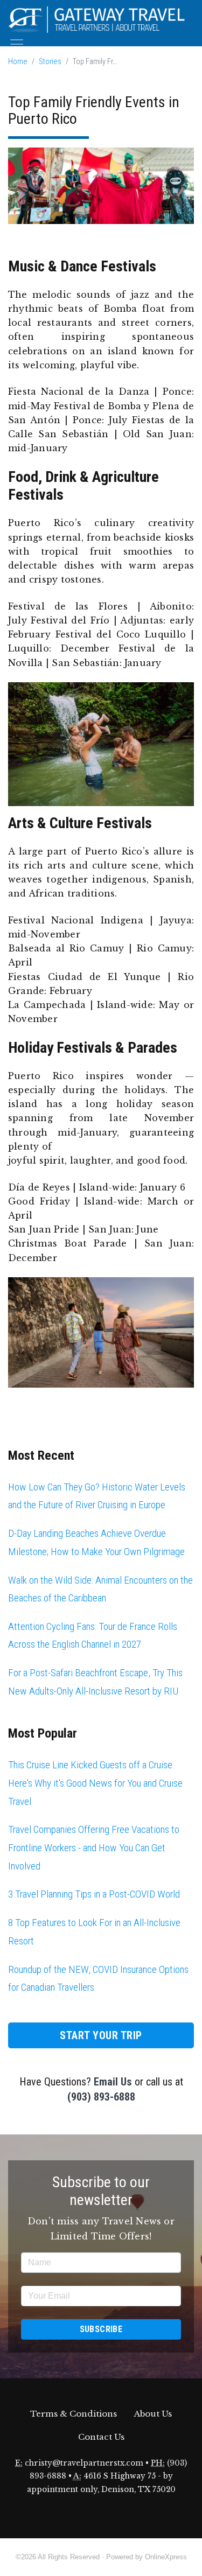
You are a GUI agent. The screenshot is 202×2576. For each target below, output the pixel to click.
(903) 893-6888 (101, 2097)
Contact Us (101, 2437)
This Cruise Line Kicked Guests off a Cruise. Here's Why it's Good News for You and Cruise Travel (95, 1783)
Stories (50, 62)
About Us (153, 2414)
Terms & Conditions (74, 2414)
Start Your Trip (101, 2035)
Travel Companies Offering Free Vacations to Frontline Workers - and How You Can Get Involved (94, 1847)
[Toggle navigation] (17, 44)
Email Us (113, 2082)
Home (18, 62)
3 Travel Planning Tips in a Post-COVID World (94, 1894)
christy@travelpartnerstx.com (84, 2463)
